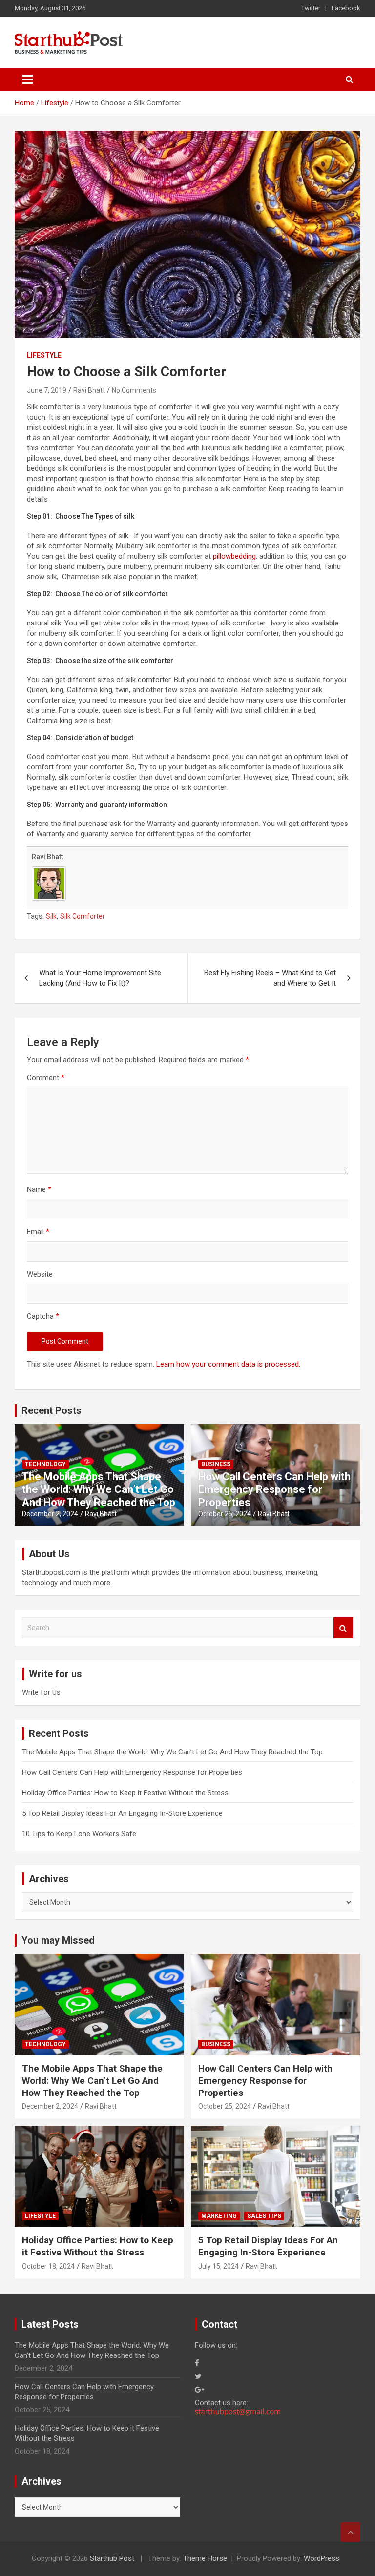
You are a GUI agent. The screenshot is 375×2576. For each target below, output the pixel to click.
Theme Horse (205, 2558)
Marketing (219, 2216)
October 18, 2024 (48, 2266)
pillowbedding (234, 556)
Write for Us (41, 1692)
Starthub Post (112, 2558)
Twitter (311, 8)
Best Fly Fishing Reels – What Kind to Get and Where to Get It (270, 978)
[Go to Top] (351, 2532)
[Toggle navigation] (27, 80)
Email (38, 1232)
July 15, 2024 (219, 2266)
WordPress (322, 2558)
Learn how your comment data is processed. (228, 1364)
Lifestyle (44, 355)
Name (39, 1189)
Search (343, 1628)
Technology (45, 1464)
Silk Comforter (83, 916)
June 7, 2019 (47, 390)
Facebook (346, 8)
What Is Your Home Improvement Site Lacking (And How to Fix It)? (100, 978)
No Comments (134, 390)
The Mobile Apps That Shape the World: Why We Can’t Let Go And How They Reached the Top (99, 1489)
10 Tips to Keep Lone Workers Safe (79, 1834)
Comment (46, 1078)
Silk (51, 916)
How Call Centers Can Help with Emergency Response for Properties (274, 1489)
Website (40, 1274)
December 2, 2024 (50, 1514)
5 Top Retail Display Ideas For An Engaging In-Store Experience (122, 1813)
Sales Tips (264, 2216)
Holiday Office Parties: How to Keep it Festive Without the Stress (125, 1793)
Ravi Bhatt (89, 390)
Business (216, 1464)
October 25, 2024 (225, 1514)
